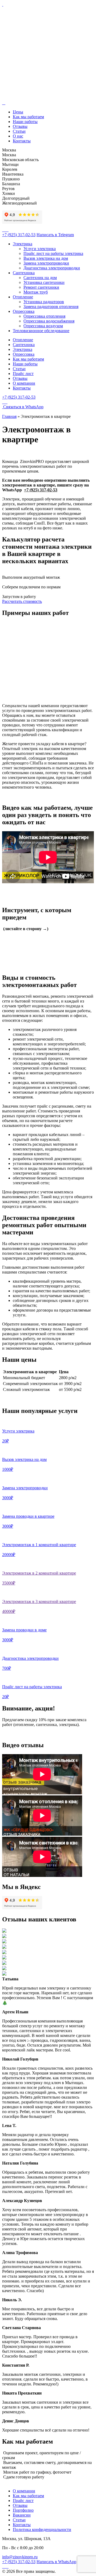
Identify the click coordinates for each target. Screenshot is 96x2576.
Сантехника (24, 273)
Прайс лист (23, 374)
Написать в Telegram (55, 235)
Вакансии (22, 2515)
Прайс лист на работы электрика (53, 253)
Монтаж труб (36, 292)
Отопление (23, 297)
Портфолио (23, 2510)
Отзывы (20, 126)
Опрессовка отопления (44, 316)
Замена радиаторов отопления (51, 307)
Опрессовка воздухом (43, 326)
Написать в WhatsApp (56, 2562)
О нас (18, 136)
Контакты (22, 141)
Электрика (23, 244)
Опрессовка (24, 311)
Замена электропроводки (46, 263)
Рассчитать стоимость (22, 601)
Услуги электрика (40, 249)
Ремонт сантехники (41, 287)
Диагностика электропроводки (52, 268)
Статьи (19, 131)
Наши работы (25, 122)
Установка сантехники (44, 282)
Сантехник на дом (40, 278)
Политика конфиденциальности (42, 2529)
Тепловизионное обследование (41, 331)
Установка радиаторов (44, 302)
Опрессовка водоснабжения (49, 321)
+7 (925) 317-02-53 (19, 235)
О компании (24, 383)
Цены (18, 112)
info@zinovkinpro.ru (20, 2557)
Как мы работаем (28, 117)
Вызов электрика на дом (46, 258)
